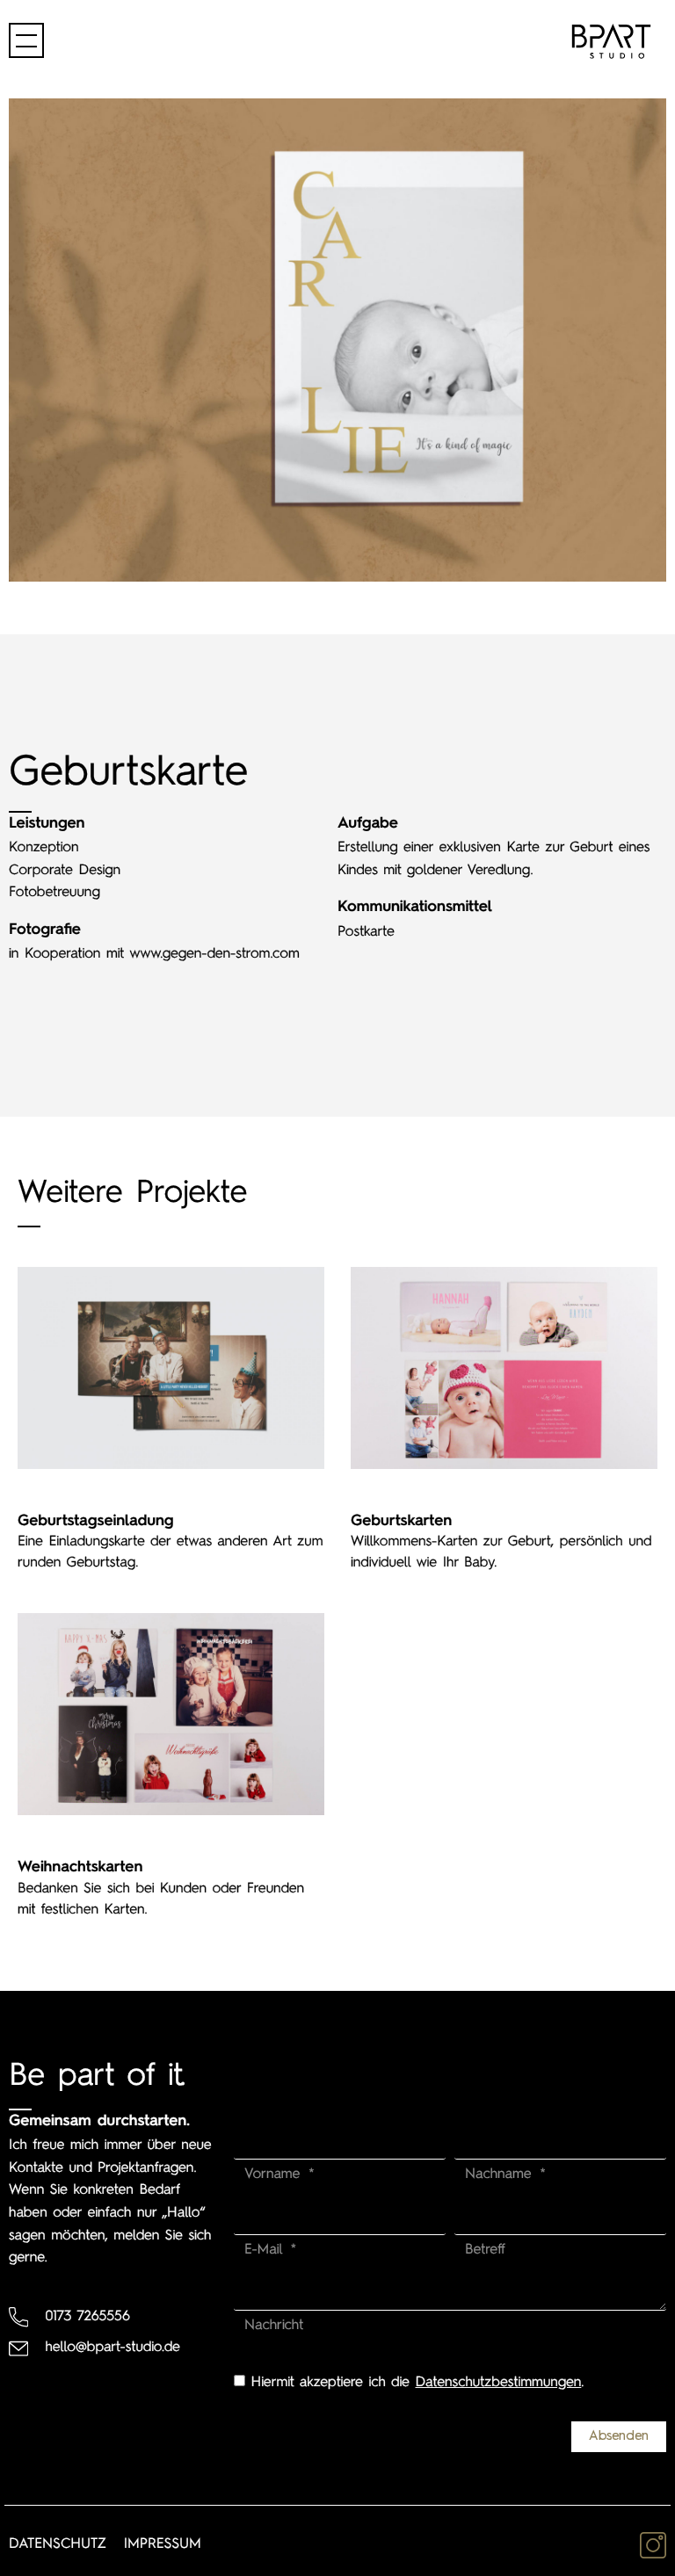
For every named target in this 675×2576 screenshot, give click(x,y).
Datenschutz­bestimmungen (499, 2383)
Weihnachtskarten (80, 1868)
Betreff (485, 2250)
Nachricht (274, 2326)
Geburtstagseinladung (96, 1522)
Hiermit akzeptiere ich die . (418, 2383)
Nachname (501, 2174)
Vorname (275, 2174)
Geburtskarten (401, 1522)
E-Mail (266, 2250)
